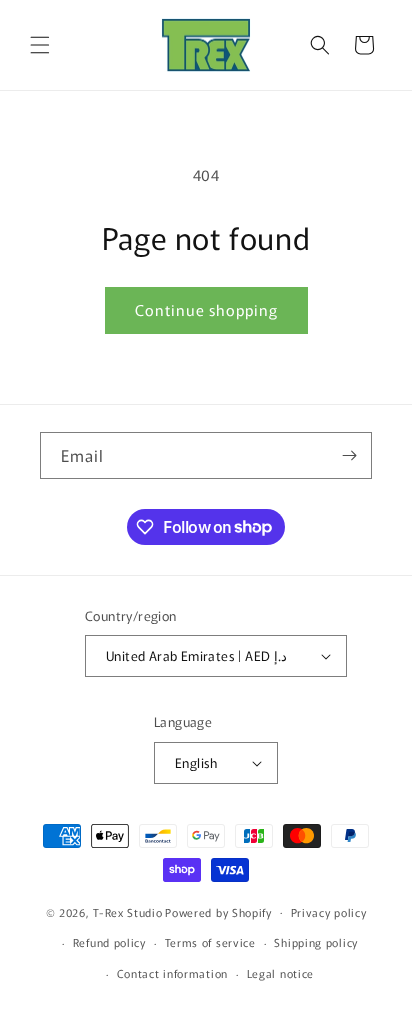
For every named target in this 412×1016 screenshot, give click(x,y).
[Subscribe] (349, 455)
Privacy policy (329, 912)
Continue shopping (206, 309)
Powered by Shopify (218, 911)
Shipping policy (316, 942)
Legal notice (280, 973)
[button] (40, 45)
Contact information (172, 973)
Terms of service (210, 942)
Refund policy (109, 942)
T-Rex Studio (127, 911)
